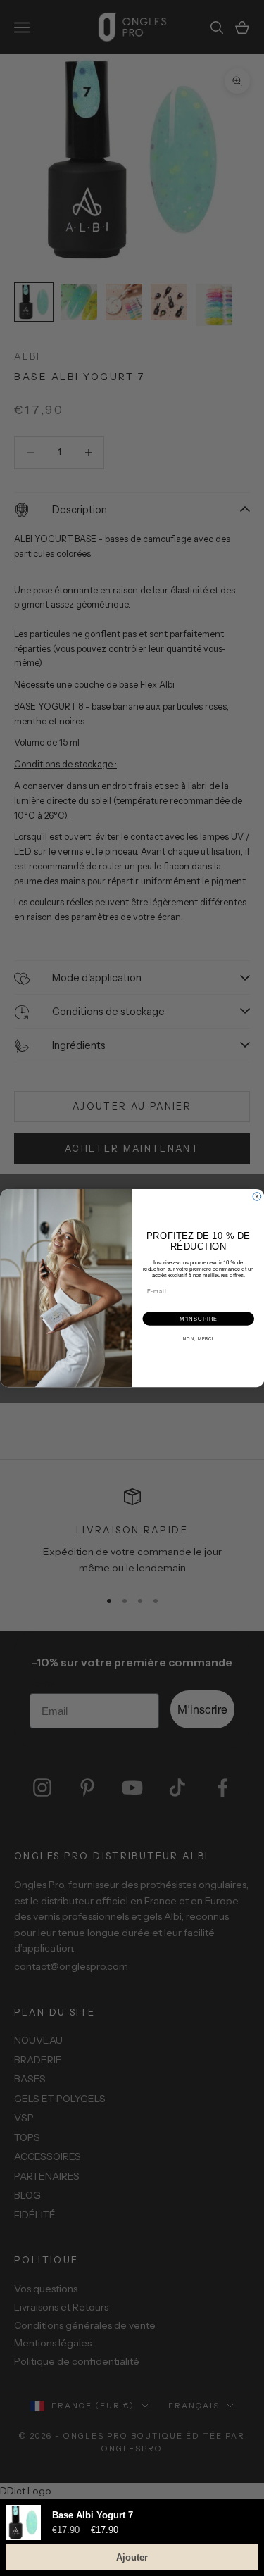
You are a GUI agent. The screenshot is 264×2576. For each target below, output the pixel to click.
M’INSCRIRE (198, 1318)
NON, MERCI (198, 1339)
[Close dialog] (257, 1197)
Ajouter (132, 2557)
